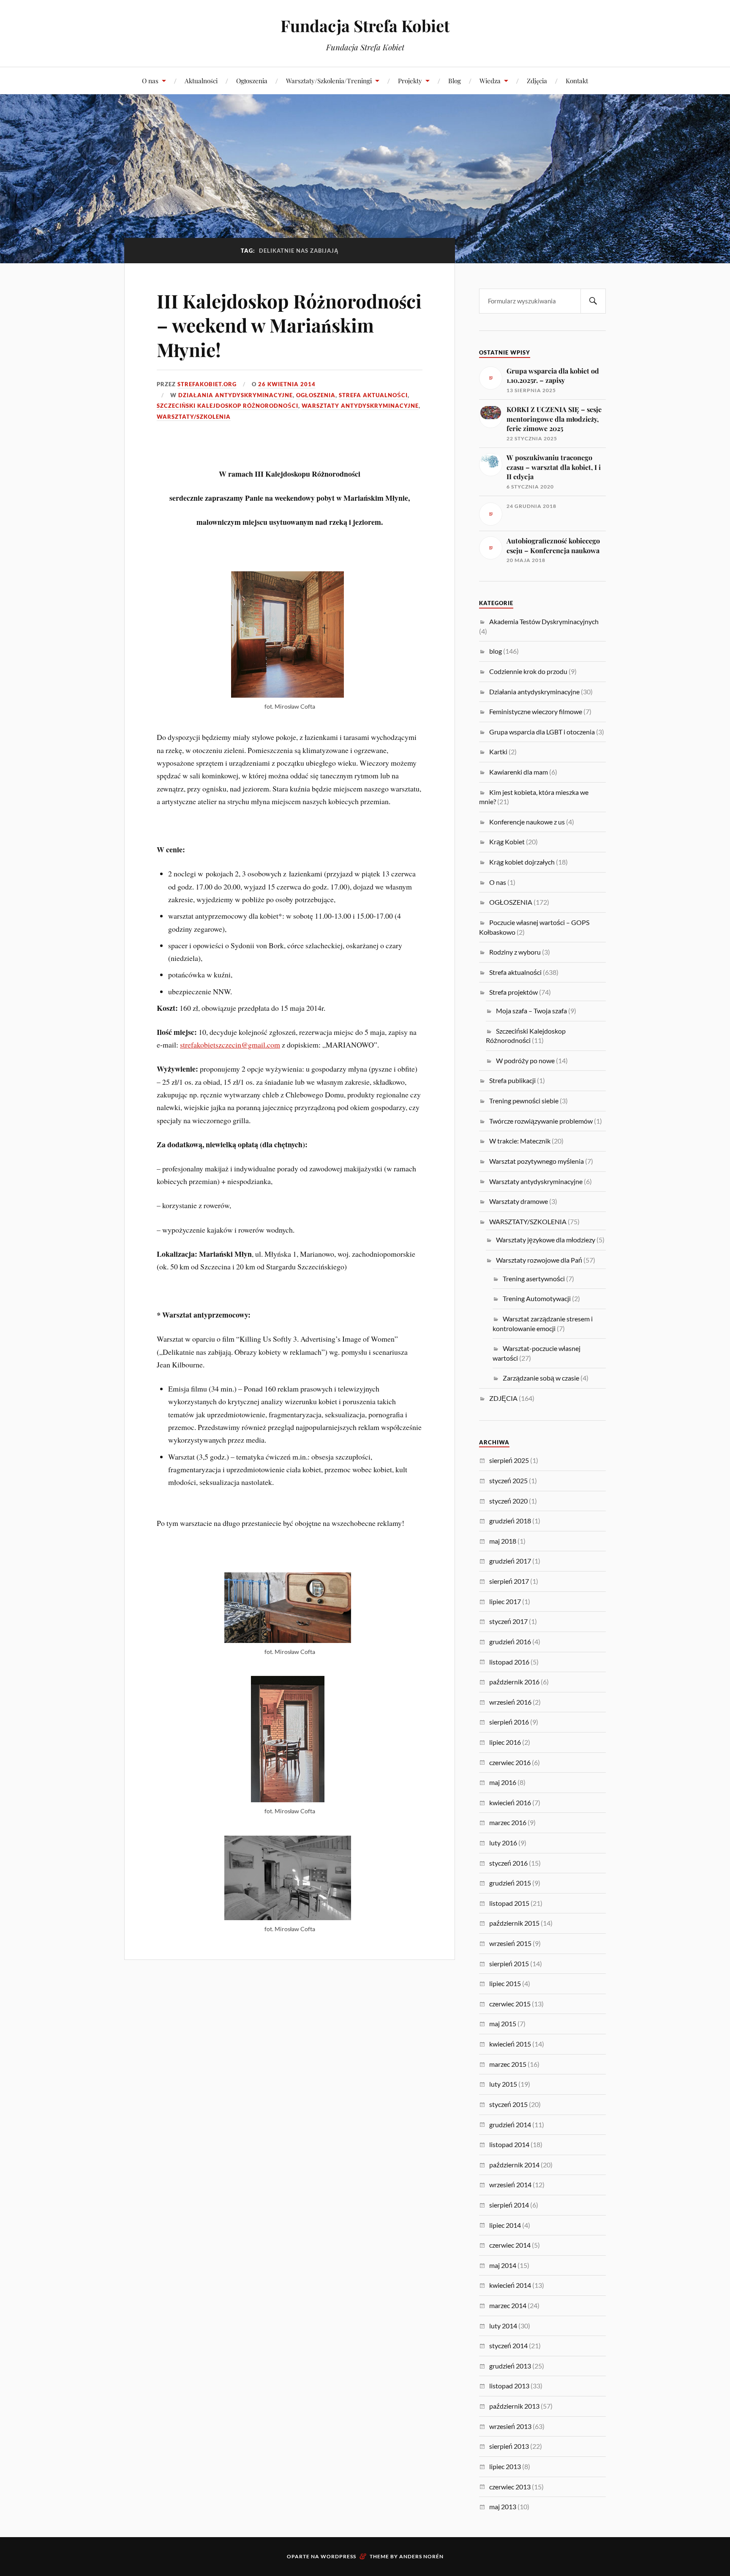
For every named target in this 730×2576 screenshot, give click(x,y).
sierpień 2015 (509, 1963)
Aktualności (201, 80)
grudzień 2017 (510, 1561)
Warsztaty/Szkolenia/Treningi (329, 80)
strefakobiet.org (207, 384)
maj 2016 (503, 1782)
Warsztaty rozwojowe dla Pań (539, 1260)
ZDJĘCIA (503, 1398)
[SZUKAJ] (593, 301)
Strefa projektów (513, 992)
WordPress (338, 2556)
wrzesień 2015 (510, 1943)
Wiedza (490, 80)
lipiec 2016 (505, 1742)
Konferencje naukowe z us (527, 822)
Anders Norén (421, 2556)
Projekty (410, 80)
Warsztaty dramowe (519, 1201)
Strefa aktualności (373, 395)
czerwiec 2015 (510, 2004)
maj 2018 (503, 1541)
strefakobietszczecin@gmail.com (230, 1045)
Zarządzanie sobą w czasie (541, 1378)
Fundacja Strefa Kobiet (365, 26)
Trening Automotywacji (537, 1298)
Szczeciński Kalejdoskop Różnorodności (227, 406)
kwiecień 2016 (510, 1802)
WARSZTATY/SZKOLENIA (194, 417)
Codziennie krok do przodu (528, 671)
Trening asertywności (534, 1278)
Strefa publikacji (512, 1080)
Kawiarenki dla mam (519, 772)
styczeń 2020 (508, 1501)
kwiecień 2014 (510, 2285)
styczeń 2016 (508, 1863)
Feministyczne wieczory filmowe (536, 711)
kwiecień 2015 (510, 2044)
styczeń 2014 (508, 2345)
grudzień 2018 (510, 1521)
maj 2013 (503, 2506)
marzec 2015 (508, 2064)
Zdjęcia (537, 80)
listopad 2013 (509, 2386)
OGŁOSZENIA (316, 395)
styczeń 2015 (508, 2104)
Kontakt (577, 80)
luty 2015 (503, 2084)
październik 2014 (514, 2165)
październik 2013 (514, 2406)
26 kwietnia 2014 (287, 384)
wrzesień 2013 (510, 2426)
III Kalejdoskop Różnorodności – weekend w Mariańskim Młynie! (289, 325)
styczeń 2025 (508, 1480)
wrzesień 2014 (510, 2184)
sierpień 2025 (509, 1460)
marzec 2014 (508, 2305)
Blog (455, 80)
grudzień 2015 (510, 1883)
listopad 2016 (509, 1662)
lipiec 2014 (505, 2225)
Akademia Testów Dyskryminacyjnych (544, 621)
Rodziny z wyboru (515, 952)
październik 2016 (514, 1682)
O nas (150, 80)
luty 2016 (503, 1843)
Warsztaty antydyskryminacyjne (360, 406)
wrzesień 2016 (510, 1702)
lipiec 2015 (505, 1983)
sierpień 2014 (509, 2205)
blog (496, 651)
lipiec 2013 (505, 2466)
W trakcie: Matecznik (520, 1141)
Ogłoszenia (252, 80)
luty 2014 (503, 2326)
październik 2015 (514, 1923)
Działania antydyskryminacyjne (236, 395)
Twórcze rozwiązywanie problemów (541, 1121)
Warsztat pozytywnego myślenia (537, 1161)
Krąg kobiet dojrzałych (522, 862)
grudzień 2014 (510, 2124)
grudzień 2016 (510, 1641)
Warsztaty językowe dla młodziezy (546, 1240)
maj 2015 (503, 2023)
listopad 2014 (509, 2144)
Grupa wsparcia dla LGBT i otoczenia (542, 732)
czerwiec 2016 (510, 1762)
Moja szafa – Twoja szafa (531, 1011)
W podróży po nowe (525, 1060)
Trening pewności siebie (524, 1101)
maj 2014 (503, 2265)
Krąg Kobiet (507, 842)
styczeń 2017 (508, 1621)
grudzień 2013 (510, 2366)
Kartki (498, 752)
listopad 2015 (509, 1903)
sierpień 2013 (509, 2446)
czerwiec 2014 (510, 2245)
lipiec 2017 (505, 1601)
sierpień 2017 (509, 1581)
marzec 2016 (508, 1822)
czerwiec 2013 (510, 2487)
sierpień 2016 (509, 1722)
